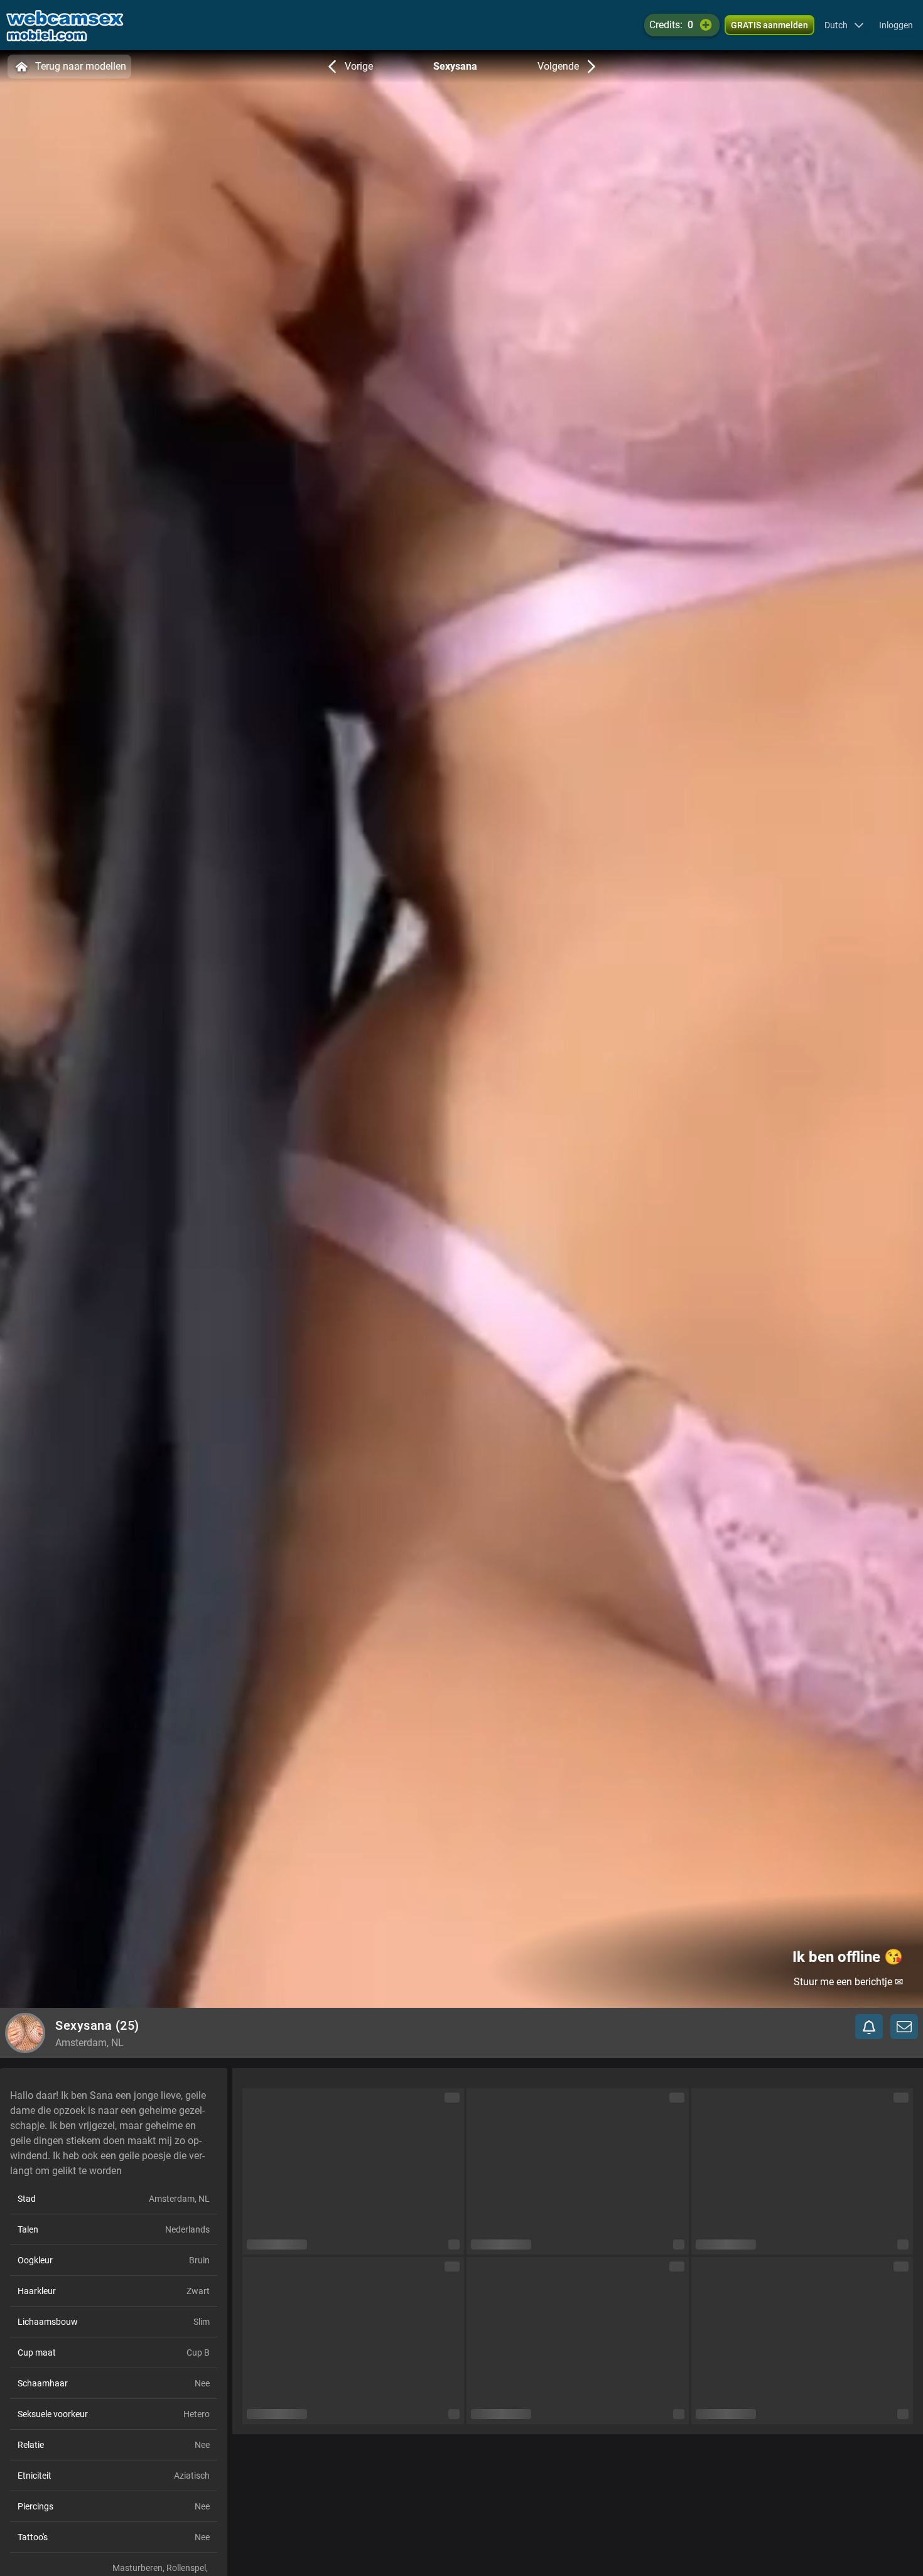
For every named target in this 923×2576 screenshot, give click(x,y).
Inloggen (896, 25)
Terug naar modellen (81, 66)
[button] (844, 25)
